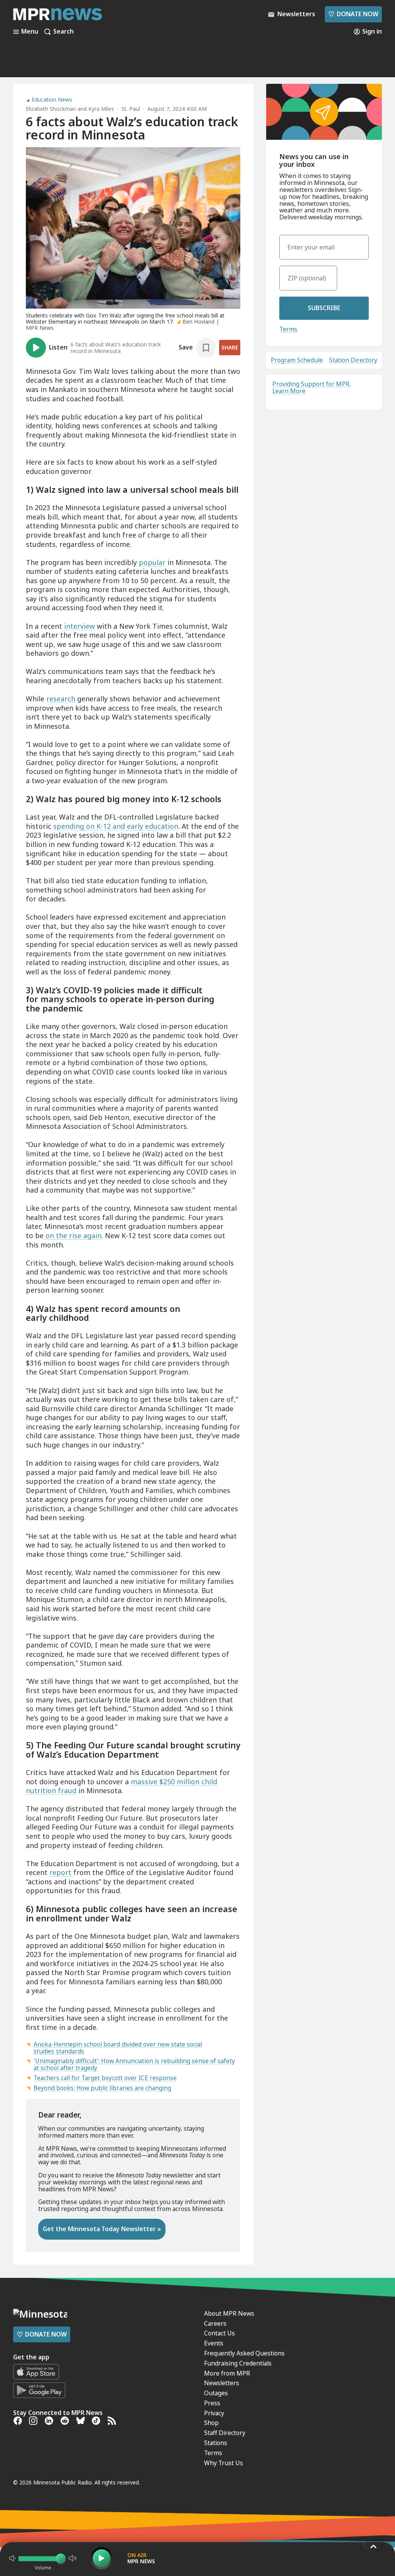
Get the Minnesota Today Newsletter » (102, 2229)
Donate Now (353, 14)
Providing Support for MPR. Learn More (311, 387)
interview (79, 626)
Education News (52, 100)
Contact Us (219, 2333)
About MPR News (229, 2313)
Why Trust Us (224, 2463)
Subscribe (324, 308)
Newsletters (222, 2383)
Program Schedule (297, 360)
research (61, 699)
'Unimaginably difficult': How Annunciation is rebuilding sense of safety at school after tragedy (134, 2064)
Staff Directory (225, 2433)
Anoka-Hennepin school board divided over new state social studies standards (118, 2048)
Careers (215, 2323)
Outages (216, 2393)
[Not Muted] (12, 2558)
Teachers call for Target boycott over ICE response (105, 2078)
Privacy (214, 2413)
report (61, 1872)
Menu (30, 32)
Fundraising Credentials (238, 2363)
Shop (211, 2423)
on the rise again (73, 1235)
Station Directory (353, 360)
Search (63, 32)
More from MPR (227, 2373)
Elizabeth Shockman (51, 109)
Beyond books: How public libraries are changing (102, 2088)
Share (230, 347)
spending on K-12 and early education (116, 826)
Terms (288, 329)
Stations (216, 2443)
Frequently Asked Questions (244, 2353)
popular (152, 562)
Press (212, 2403)
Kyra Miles (101, 109)
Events (214, 2343)
